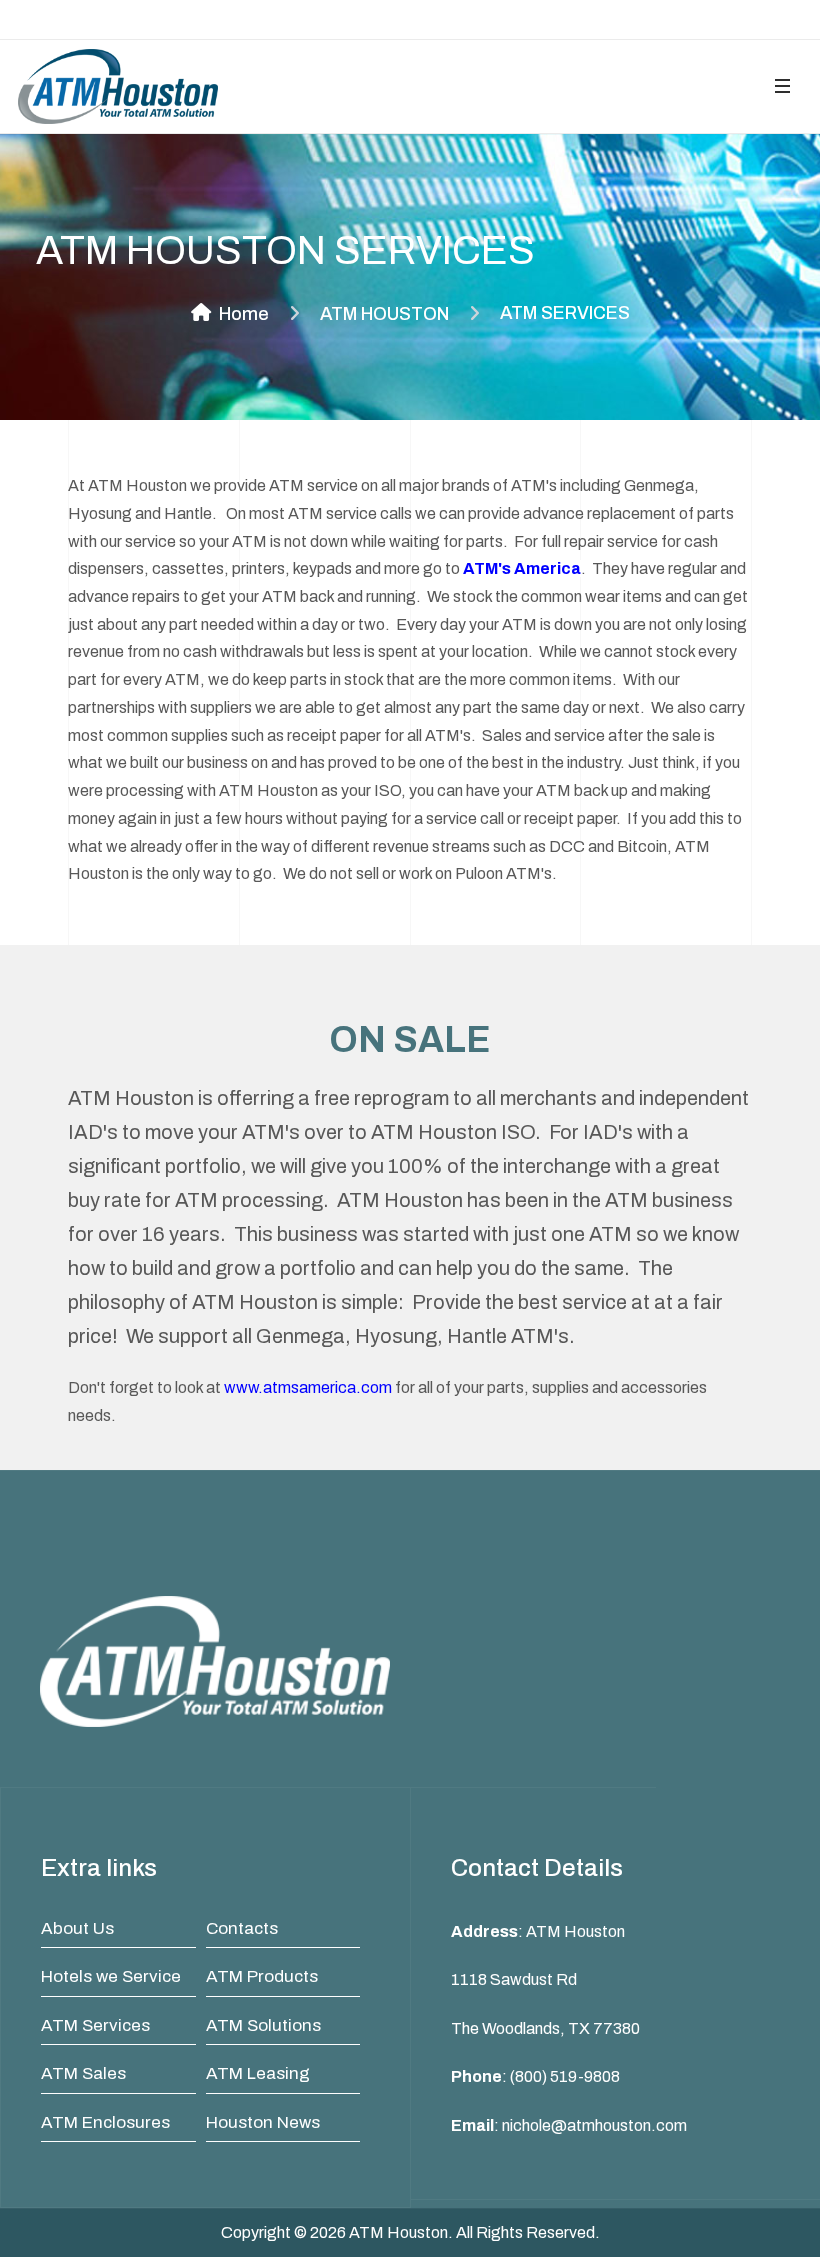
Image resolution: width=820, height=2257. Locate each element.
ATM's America (522, 568)
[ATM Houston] (118, 86)
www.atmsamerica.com (308, 1387)
